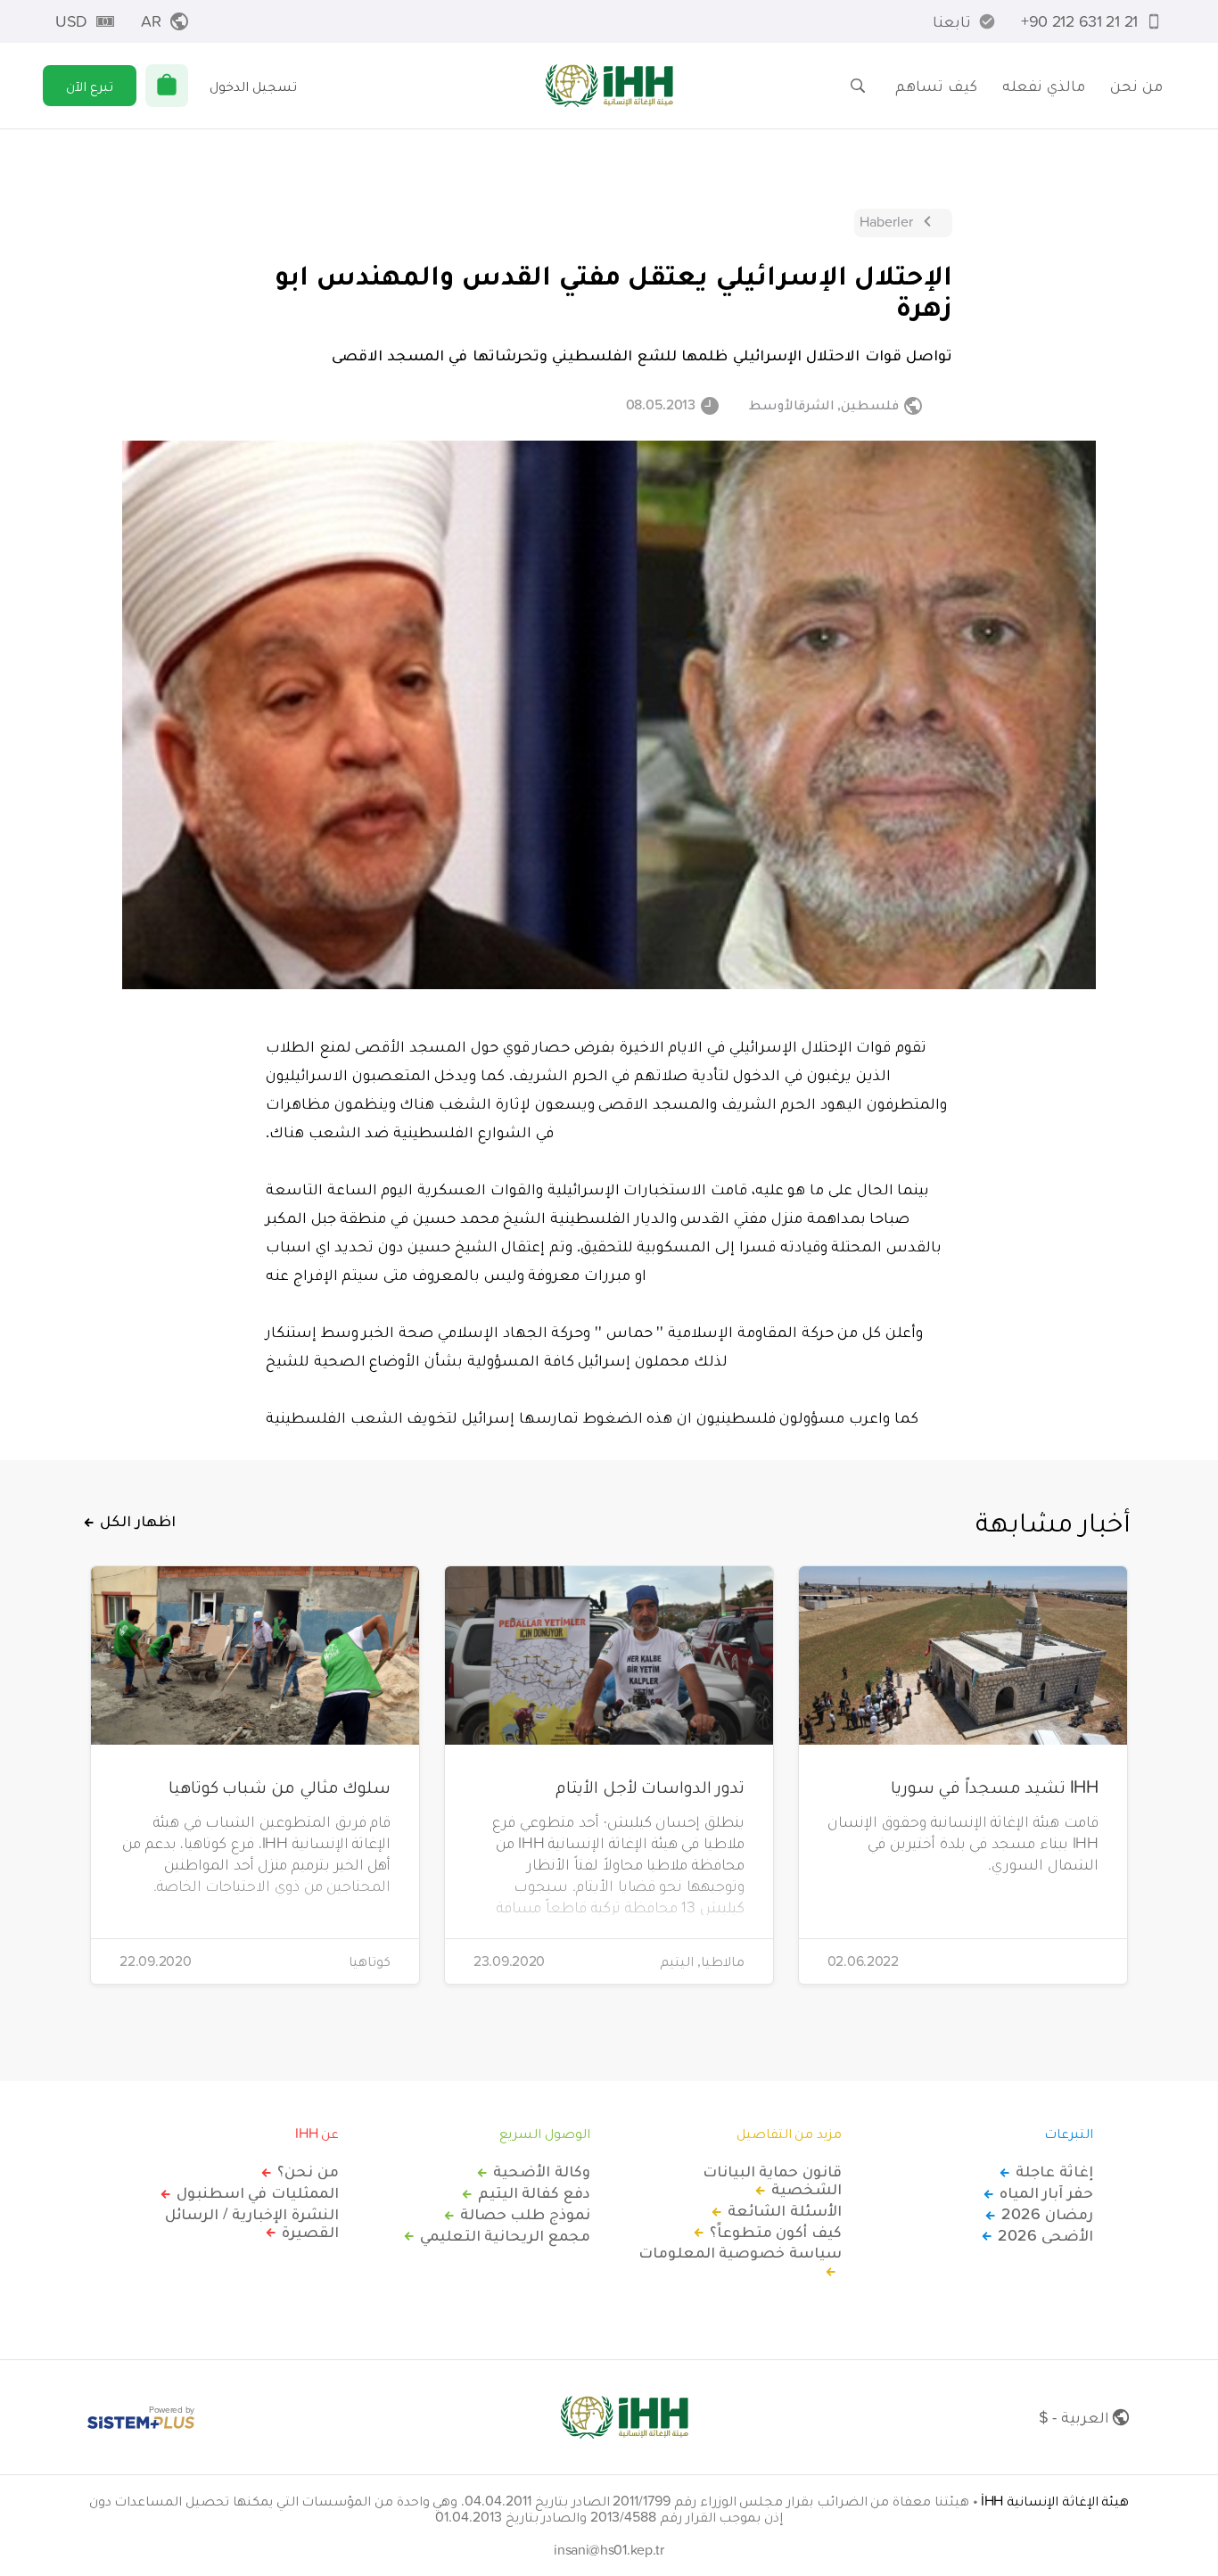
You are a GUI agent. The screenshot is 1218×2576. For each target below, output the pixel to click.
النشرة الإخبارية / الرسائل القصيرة (252, 2223)
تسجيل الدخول (253, 86)
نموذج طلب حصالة (525, 2214)
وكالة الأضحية (542, 2171)
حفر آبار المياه (1046, 2192)
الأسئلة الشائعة (785, 2210)
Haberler (886, 221)
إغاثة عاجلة (1054, 2171)
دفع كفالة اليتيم (534, 2192)
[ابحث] (858, 86)
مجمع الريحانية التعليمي (505, 2235)
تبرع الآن (90, 86)
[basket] (167, 86)
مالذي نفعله (1044, 85)
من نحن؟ (308, 2171)
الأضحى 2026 (1045, 2235)
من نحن (1136, 85)
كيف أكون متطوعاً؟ (776, 2232)
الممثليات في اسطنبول (258, 2192)
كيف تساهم (936, 85)
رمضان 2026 (1047, 2214)
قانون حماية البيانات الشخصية (772, 2180)
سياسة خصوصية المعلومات (740, 2253)
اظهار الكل (138, 1521)
